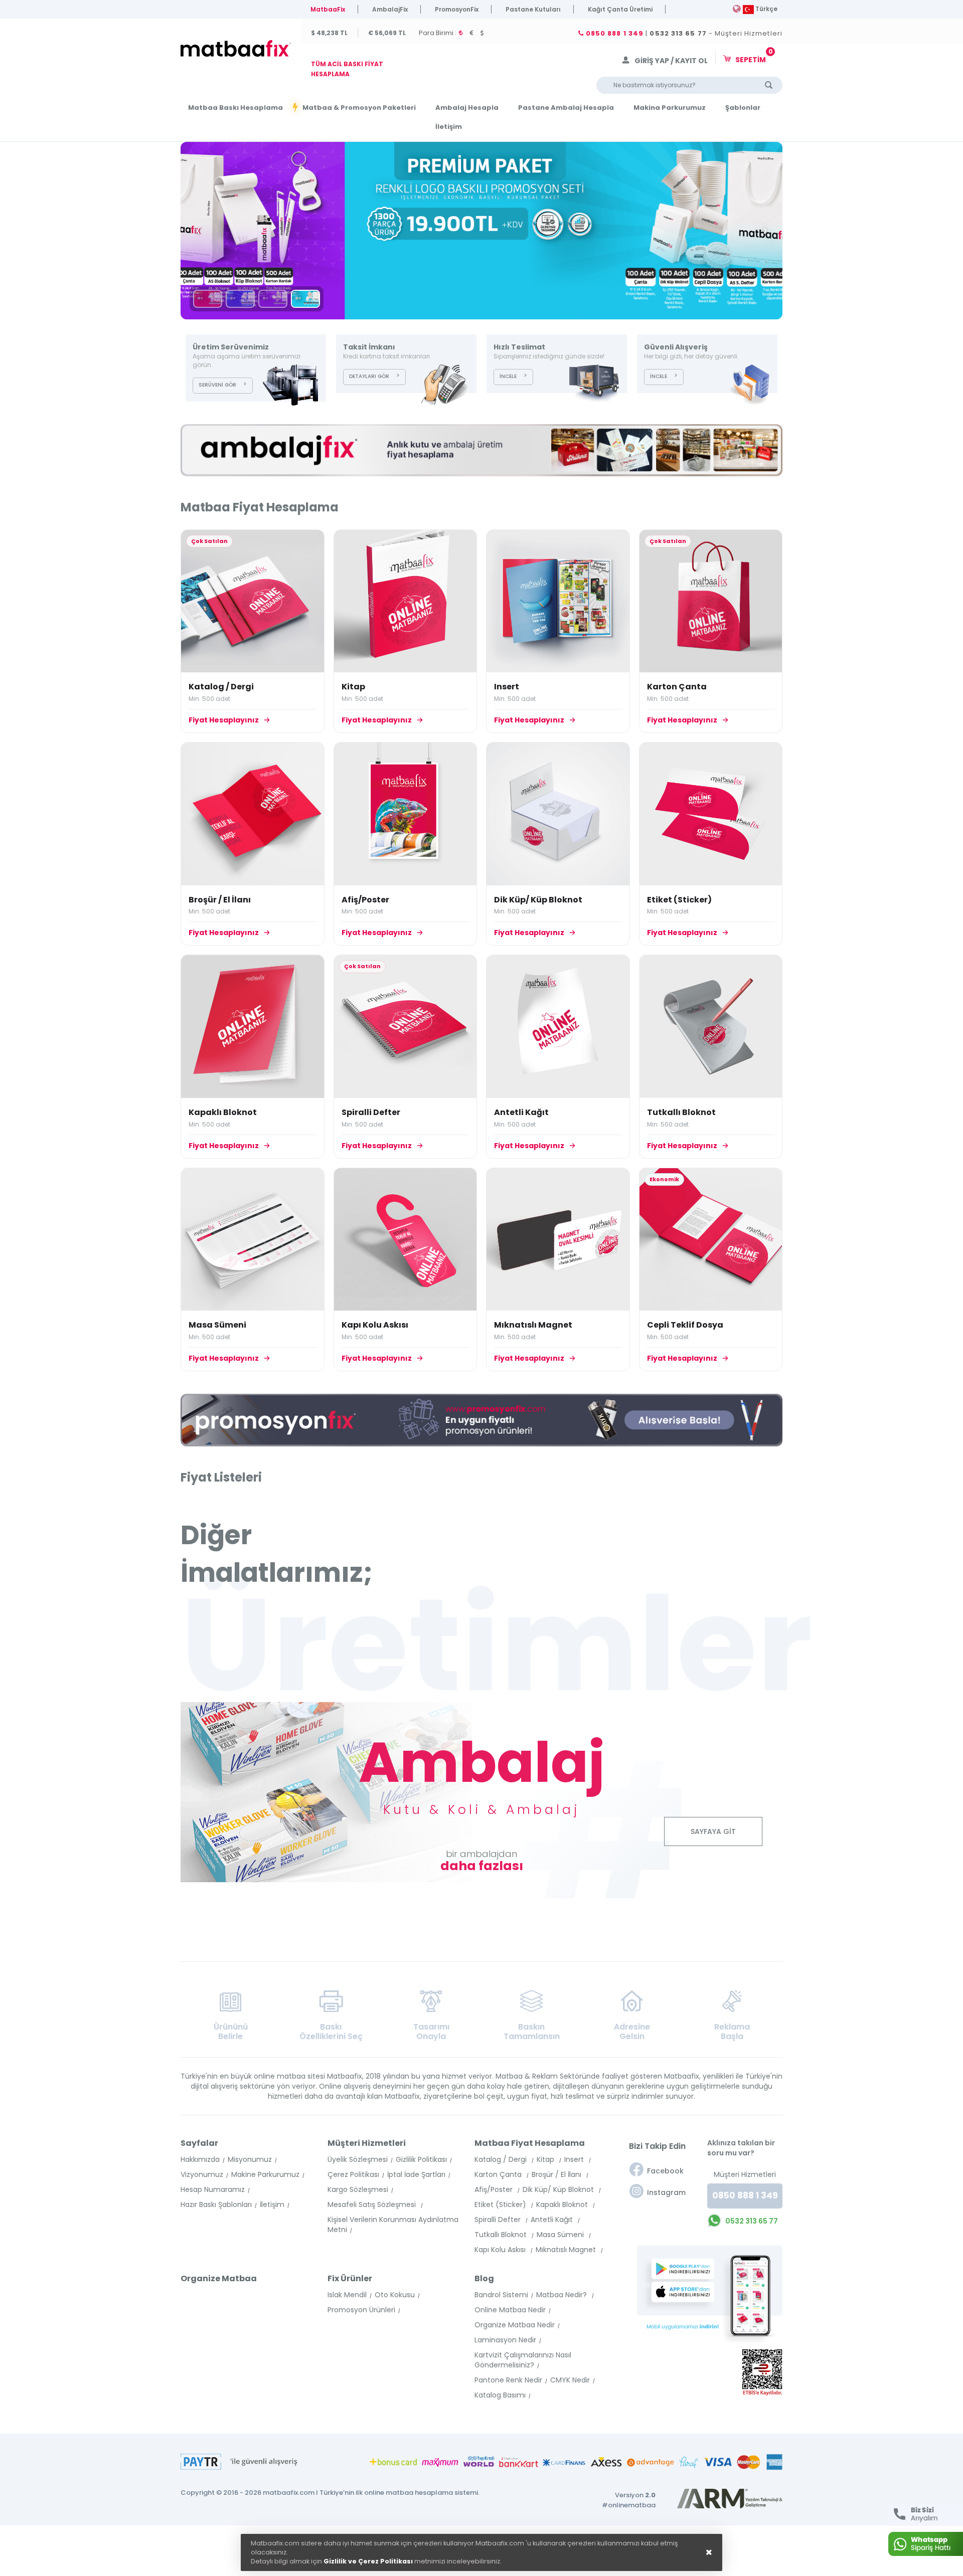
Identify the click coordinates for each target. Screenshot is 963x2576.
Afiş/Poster (365, 900)
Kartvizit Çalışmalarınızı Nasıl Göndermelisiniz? (523, 2360)
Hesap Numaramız (213, 2189)
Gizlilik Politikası (421, 2159)
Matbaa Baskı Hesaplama (235, 108)
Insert (507, 687)
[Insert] (558, 601)
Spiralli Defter (371, 1112)
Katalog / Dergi (221, 687)
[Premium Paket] (481, 231)
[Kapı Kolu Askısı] (406, 1240)
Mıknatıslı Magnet (533, 1325)
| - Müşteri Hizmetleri (683, 34)
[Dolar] (484, 33)
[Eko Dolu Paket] (240, 299)
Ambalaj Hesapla (467, 108)
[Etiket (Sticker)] (711, 814)
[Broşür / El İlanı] (253, 814)
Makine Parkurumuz (265, 2174)
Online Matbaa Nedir (510, 2310)
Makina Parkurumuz (670, 108)
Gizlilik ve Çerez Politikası (368, 2561)
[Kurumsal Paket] (208, 299)
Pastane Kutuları (533, 9)
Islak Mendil (347, 2295)
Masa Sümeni (217, 1325)
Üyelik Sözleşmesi (358, 2159)
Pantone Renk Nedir (508, 2380)
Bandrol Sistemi (501, 2295)
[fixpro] (481, 1420)
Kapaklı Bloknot (223, 1112)
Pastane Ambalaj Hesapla (566, 108)
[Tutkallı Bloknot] (711, 1027)
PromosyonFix (457, 9)
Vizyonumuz (202, 2174)
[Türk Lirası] (463, 33)
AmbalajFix (390, 9)
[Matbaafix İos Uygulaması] (686, 2292)
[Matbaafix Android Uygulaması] (686, 2269)
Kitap (353, 687)
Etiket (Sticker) (679, 900)
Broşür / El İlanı (220, 900)
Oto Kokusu (395, 2295)
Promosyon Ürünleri (361, 2310)
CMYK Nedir (570, 2380)
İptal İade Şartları (416, 2174)
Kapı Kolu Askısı (375, 1325)
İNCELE (508, 376)
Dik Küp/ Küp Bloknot (538, 900)
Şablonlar (743, 108)
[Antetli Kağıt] (558, 1027)
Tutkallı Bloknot (681, 1112)
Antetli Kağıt (521, 1112)
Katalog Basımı (500, 2395)
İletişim (449, 127)
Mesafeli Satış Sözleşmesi (373, 2204)
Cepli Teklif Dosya (685, 1325)
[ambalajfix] (481, 450)
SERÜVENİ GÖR (217, 385)
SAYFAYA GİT (713, 1831)
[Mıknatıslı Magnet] (558, 1239)
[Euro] (473, 33)
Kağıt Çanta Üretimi (620, 9)
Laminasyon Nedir (505, 2340)
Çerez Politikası (353, 2174)
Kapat (825, 2507)
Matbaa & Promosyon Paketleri (359, 108)
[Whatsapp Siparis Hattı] (926, 2544)
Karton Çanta (677, 687)
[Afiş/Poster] (406, 814)
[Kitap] (406, 601)
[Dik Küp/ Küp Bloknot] (558, 814)
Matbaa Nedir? (563, 2295)
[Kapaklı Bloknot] (253, 1027)
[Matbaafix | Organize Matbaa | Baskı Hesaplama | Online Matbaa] (238, 49)
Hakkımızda (200, 2159)
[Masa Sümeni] (253, 1240)
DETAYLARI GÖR (369, 376)
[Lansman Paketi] (273, 299)
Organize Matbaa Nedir (515, 2325)
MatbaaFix (328, 9)
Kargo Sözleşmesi (358, 2189)
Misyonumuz (250, 2159)
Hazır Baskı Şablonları (216, 2204)
